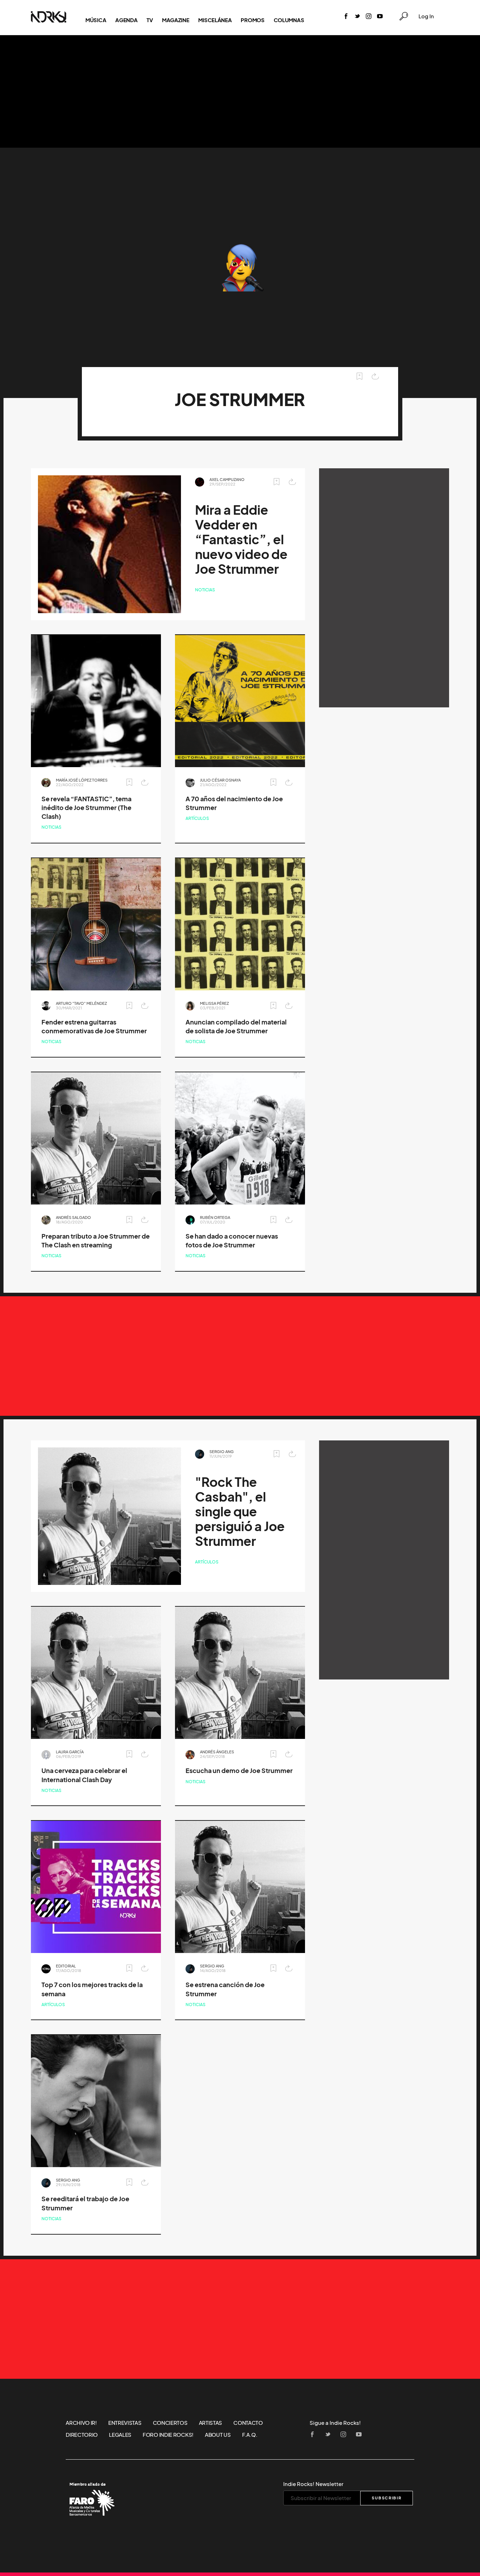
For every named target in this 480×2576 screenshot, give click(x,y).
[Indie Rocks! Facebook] (346, 17)
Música (96, 20)
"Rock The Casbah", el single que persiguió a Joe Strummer (240, 1512)
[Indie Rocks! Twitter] (357, 17)
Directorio (82, 2435)
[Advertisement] (240, 91)
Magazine (176, 20)
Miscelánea (215, 20)
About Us (218, 2435)
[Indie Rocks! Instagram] (369, 17)
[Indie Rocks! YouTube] (380, 17)
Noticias (205, 590)
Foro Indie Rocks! (168, 2435)
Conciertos (170, 2423)
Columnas (289, 20)
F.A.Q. (250, 2435)
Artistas (211, 2423)
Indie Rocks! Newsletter (313, 2484)
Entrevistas (125, 2423)
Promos (252, 20)
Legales (120, 2435)
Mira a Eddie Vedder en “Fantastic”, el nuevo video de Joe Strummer (241, 539)
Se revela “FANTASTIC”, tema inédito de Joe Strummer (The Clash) (86, 808)
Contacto (248, 2423)
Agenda (126, 20)
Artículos (197, 818)
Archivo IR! (81, 2423)
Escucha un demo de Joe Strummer (239, 1771)
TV (150, 20)
